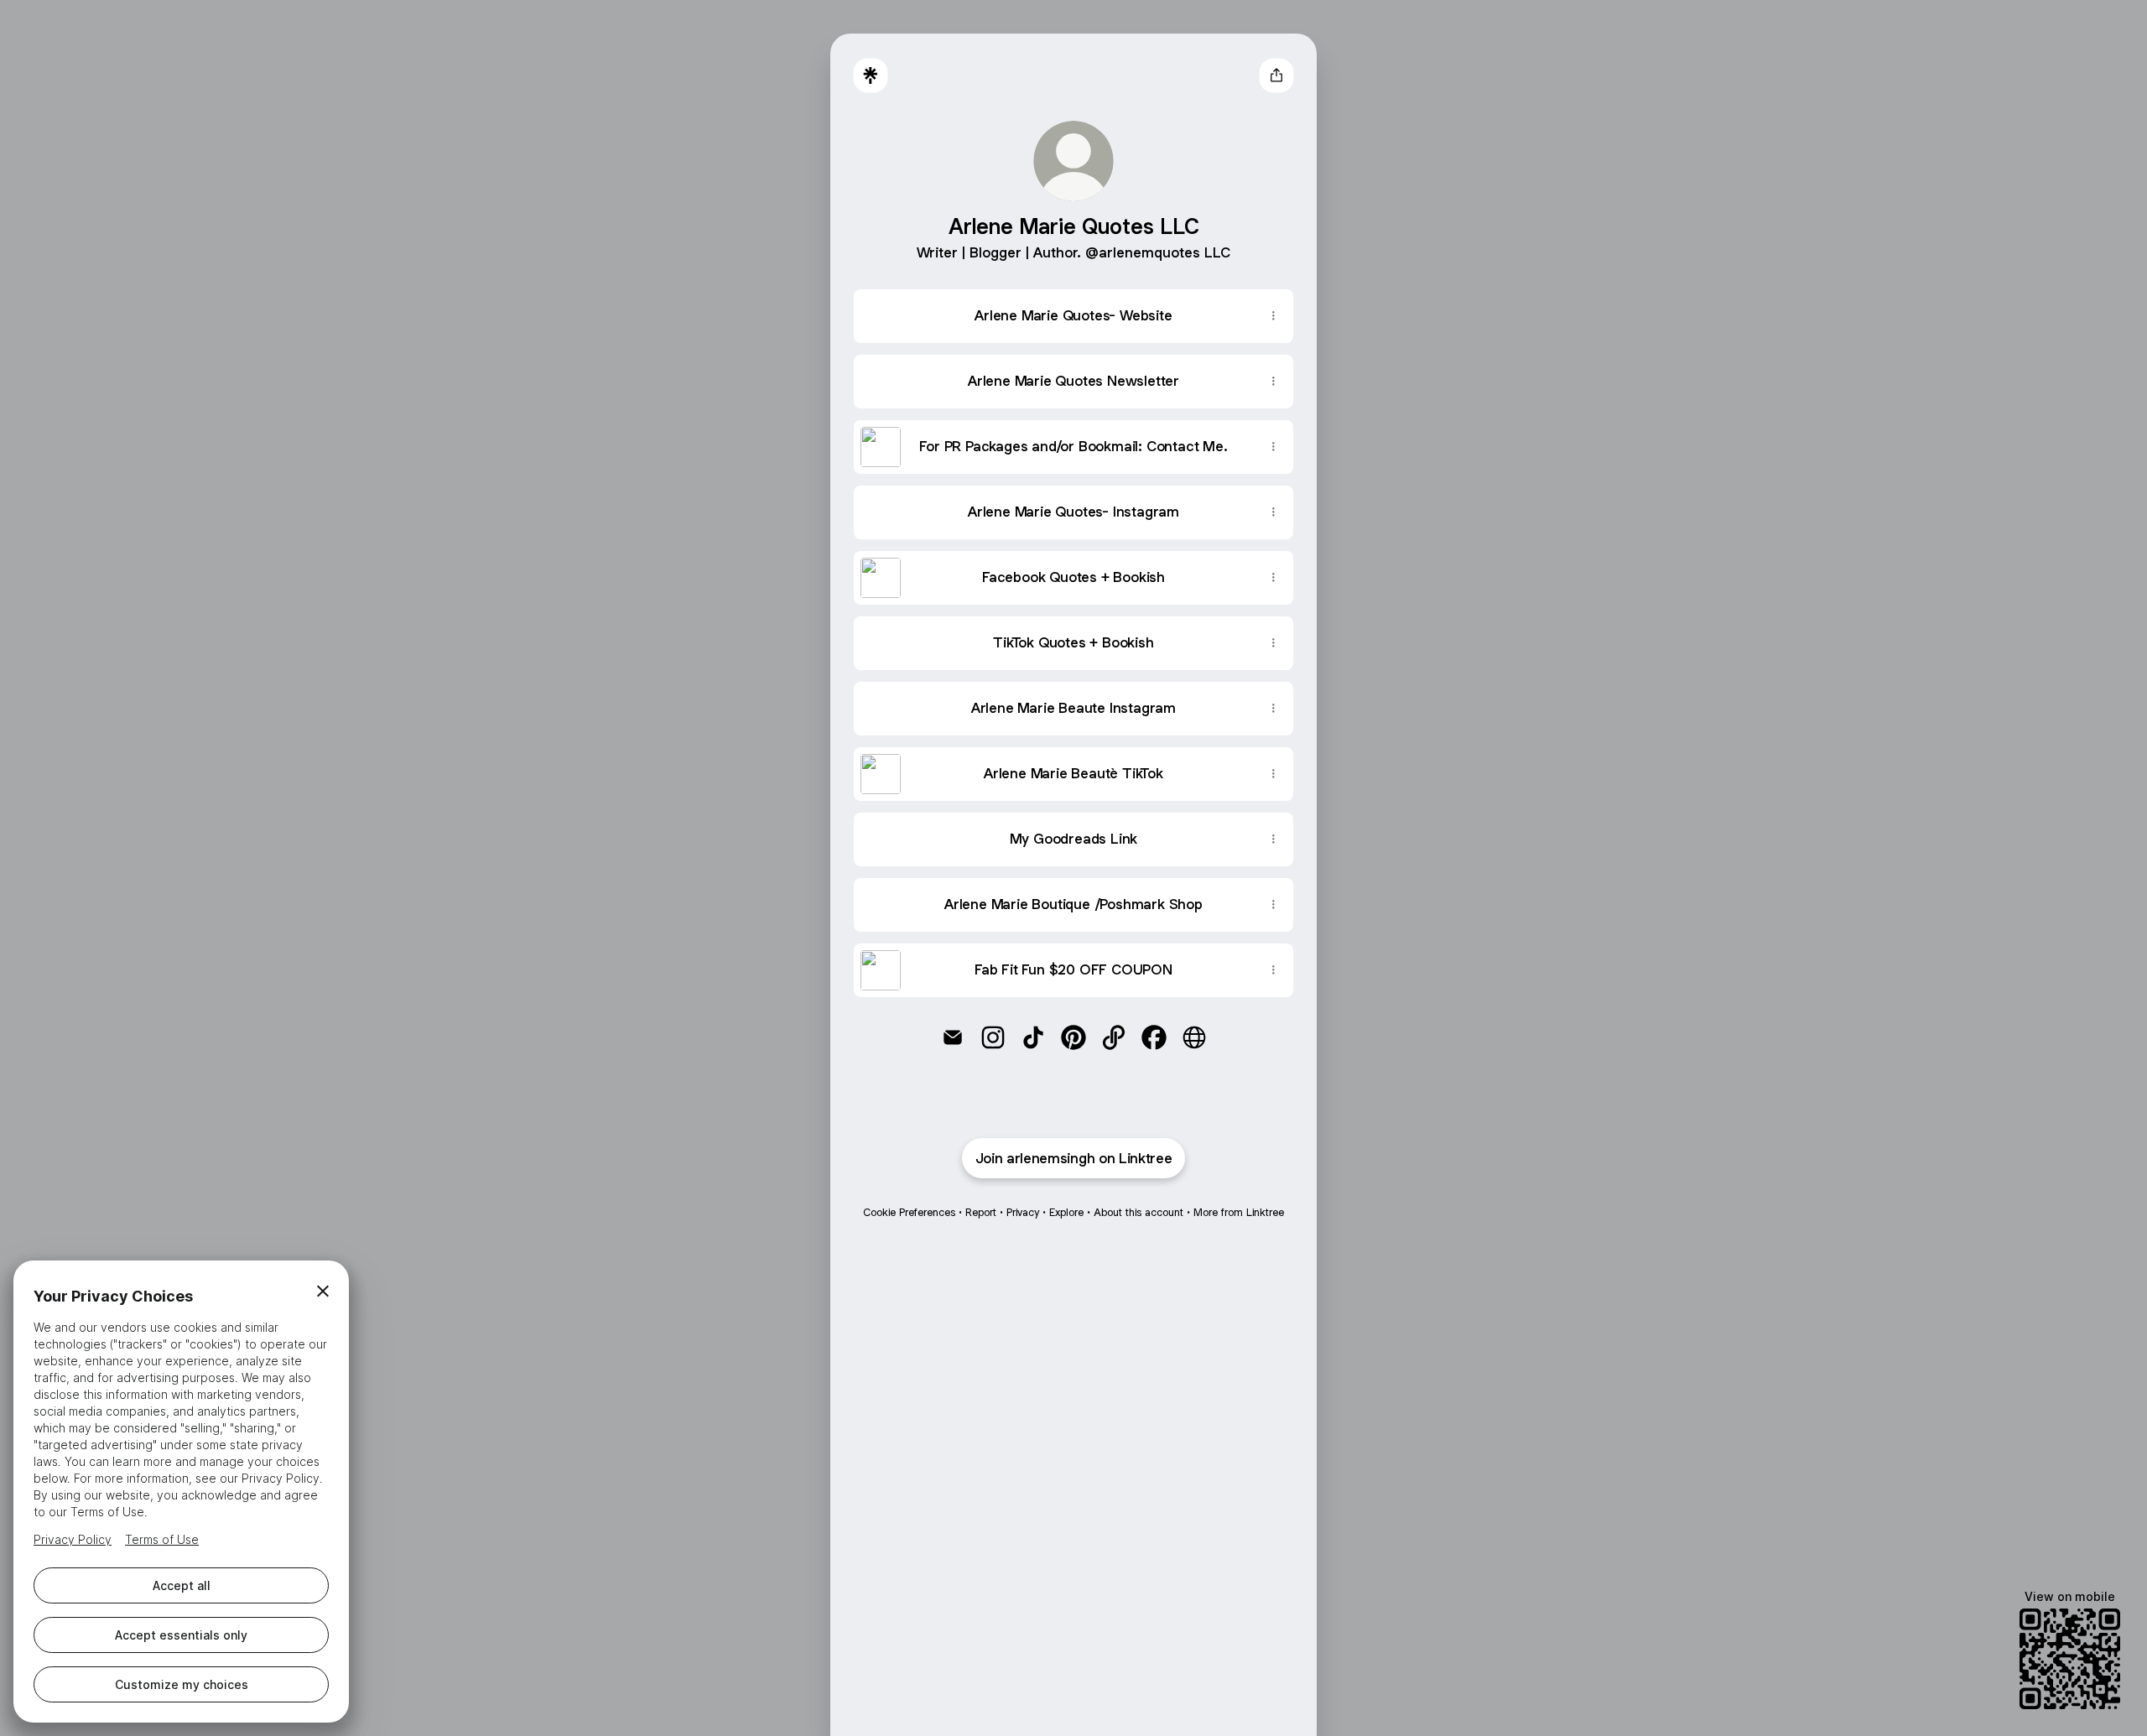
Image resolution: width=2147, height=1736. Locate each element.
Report (981, 1212)
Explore (1066, 1212)
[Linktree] (871, 75)
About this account (1138, 1212)
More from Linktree (1239, 1212)
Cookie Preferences (909, 1212)
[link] (953, 1037)
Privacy (1023, 1212)
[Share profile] (1276, 75)
